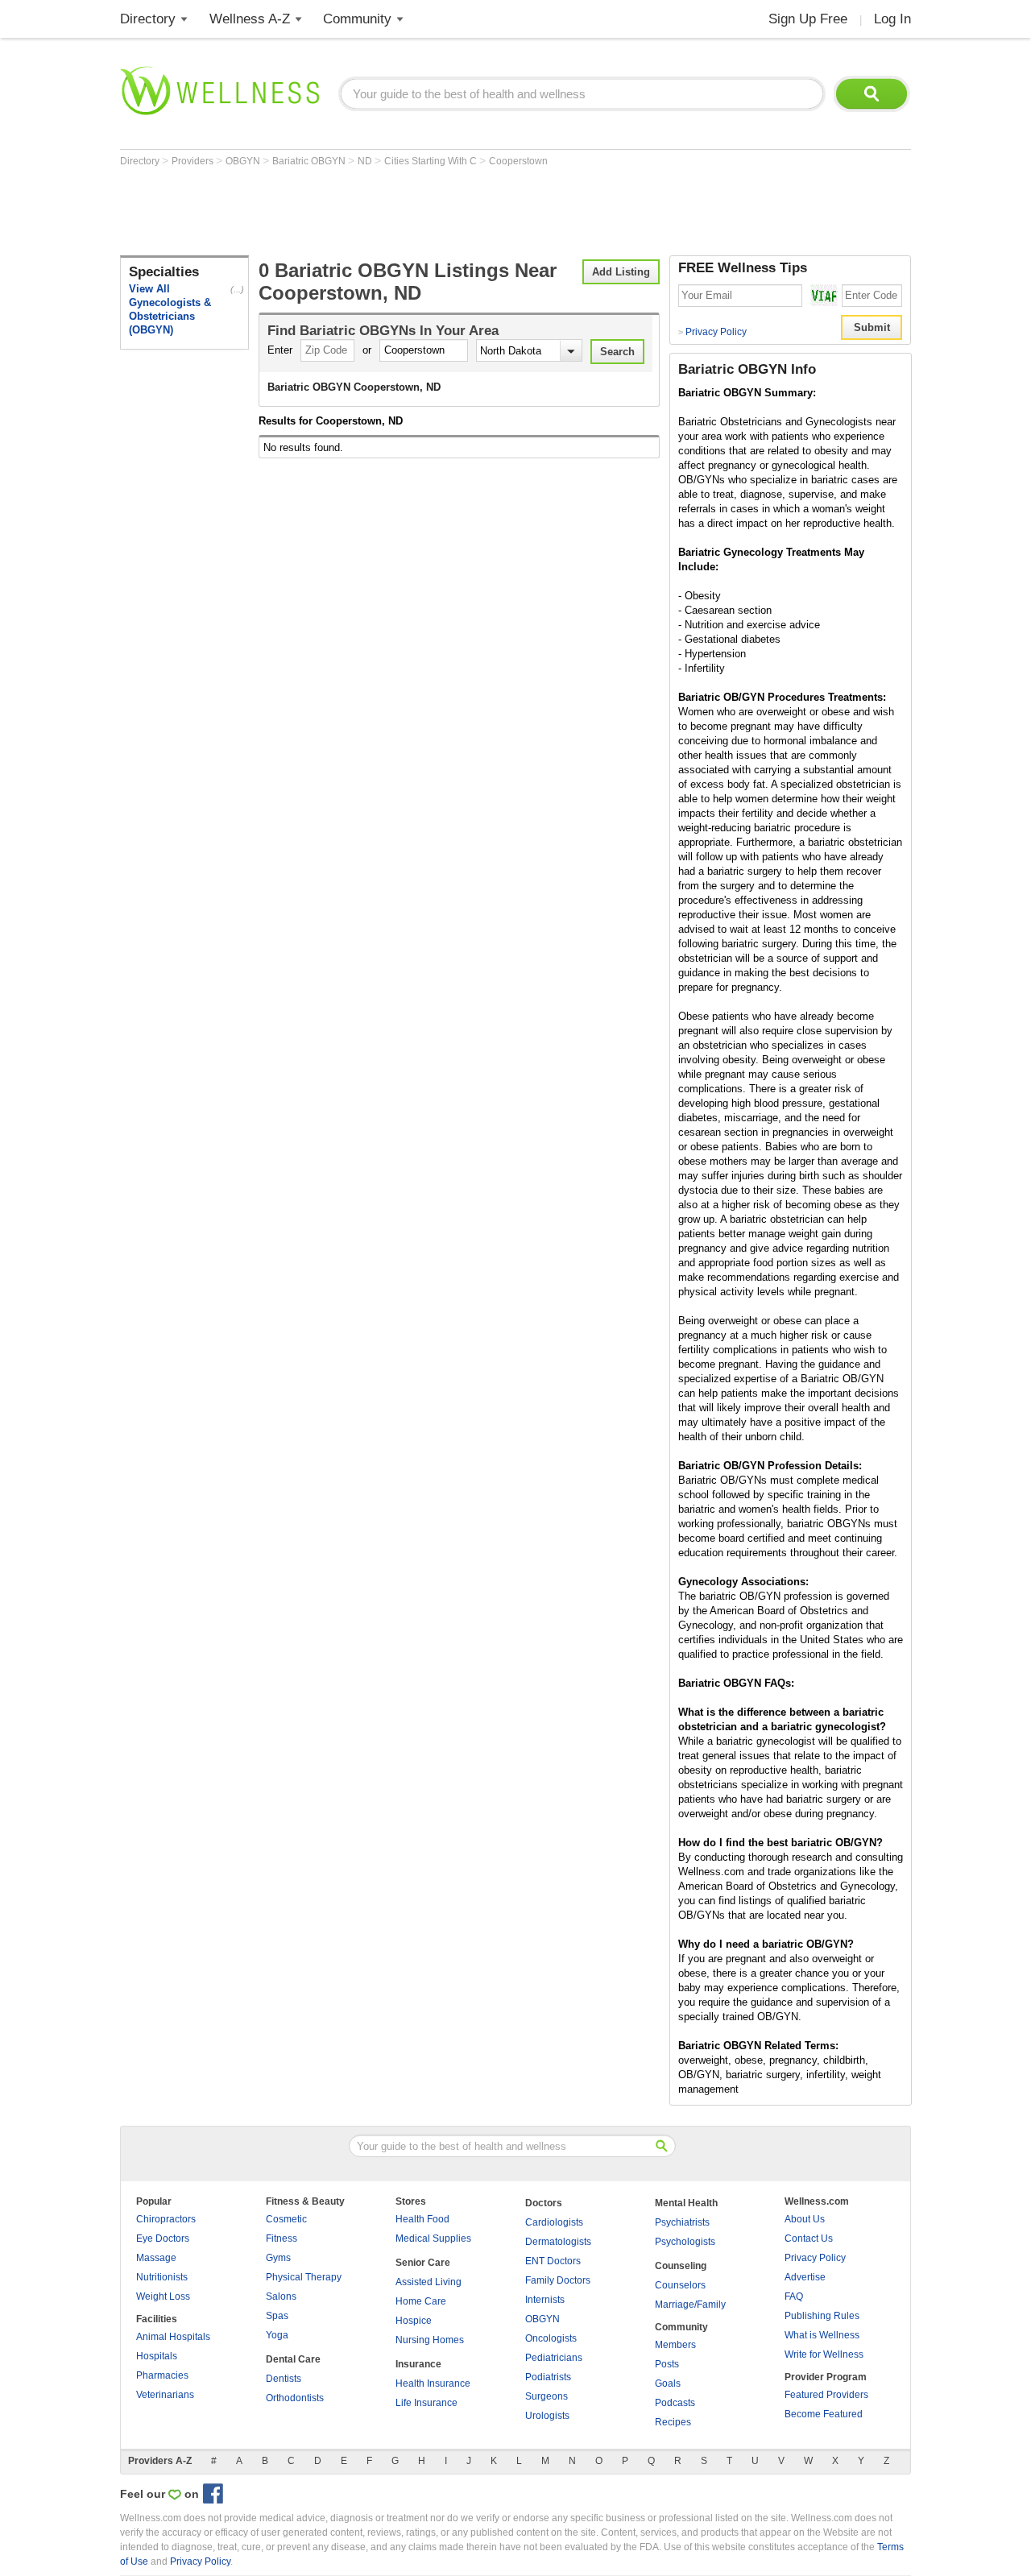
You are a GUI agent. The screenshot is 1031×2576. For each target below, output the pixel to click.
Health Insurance (433, 2383)
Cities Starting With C (432, 161)
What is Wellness (822, 2335)
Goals (668, 2383)
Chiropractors (166, 2219)
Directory (148, 19)
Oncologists (551, 2338)
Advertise (805, 2277)
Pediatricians (554, 2358)
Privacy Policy (712, 332)
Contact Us (809, 2238)
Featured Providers (826, 2395)
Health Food (422, 2219)
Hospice (414, 2321)
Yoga (277, 2335)
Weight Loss (163, 2296)
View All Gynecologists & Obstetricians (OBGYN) (170, 309)
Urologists (547, 2416)
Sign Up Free (808, 19)
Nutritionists (162, 2277)
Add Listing (621, 272)
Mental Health (686, 2203)
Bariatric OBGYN (310, 161)
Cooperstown (518, 161)
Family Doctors (558, 2280)
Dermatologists (558, 2242)
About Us (805, 2219)
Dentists (284, 2379)
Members (675, 2345)
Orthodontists (295, 2398)
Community (357, 19)
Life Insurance (426, 2403)
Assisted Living (429, 2282)
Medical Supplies (433, 2238)
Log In (892, 19)
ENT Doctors (553, 2261)
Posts (667, 2364)
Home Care (421, 2301)
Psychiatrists (682, 2222)
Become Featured (824, 2414)
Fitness (282, 2238)
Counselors (680, 2285)
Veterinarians (165, 2395)
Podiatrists (548, 2377)
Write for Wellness (824, 2354)
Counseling (681, 2266)
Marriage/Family (690, 2305)
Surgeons (547, 2396)
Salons (281, 2296)
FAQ (794, 2296)
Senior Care (423, 2263)
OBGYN (244, 161)
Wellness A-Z (250, 19)
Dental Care (293, 2359)
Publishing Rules (822, 2316)
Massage (156, 2258)
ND (366, 161)
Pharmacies (162, 2375)
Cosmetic (286, 2219)
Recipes (673, 2422)
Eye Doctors (163, 2238)
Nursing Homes (430, 2340)
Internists (545, 2300)
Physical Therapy (304, 2277)
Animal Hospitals (173, 2337)
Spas (277, 2316)
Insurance (418, 2364)
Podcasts (675, 2403)
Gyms (278, 2258)
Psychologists (685, 2242)
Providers (194, 161)
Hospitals (157, 2356)
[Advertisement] (413, 211)
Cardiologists (554, 2222)
